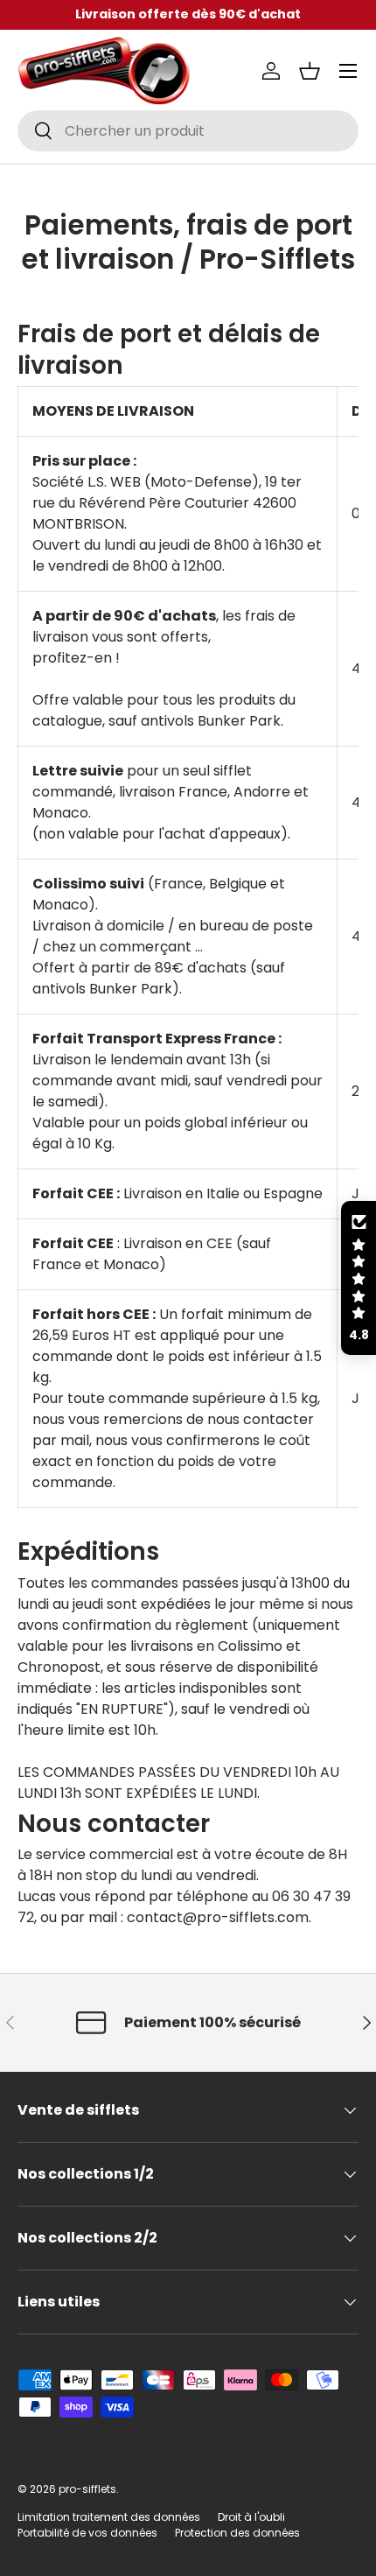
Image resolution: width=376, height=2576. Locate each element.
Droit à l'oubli (251, 2517)
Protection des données (237, 2533)
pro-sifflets (87, 2489)
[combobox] (188, 131)
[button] (310, 71)
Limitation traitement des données (109, 2517)
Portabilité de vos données (87, 2533)
